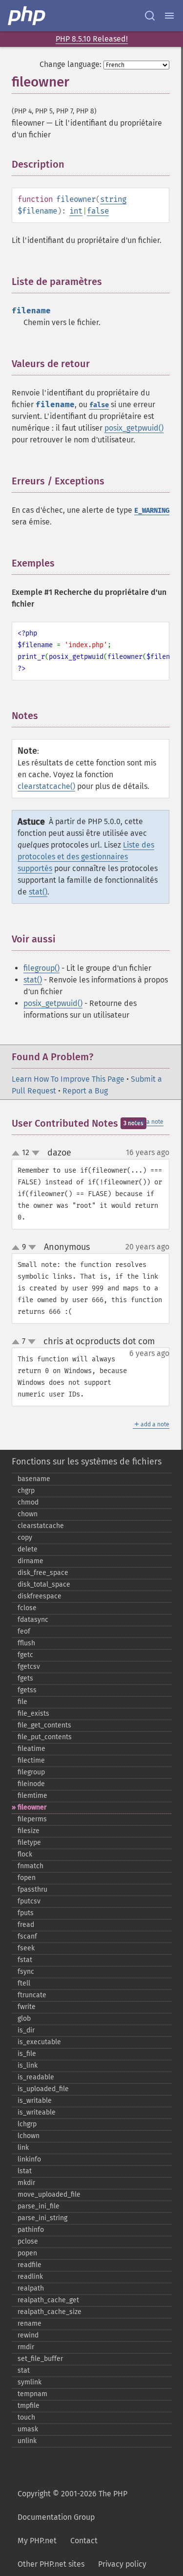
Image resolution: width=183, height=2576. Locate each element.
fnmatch (30, 1866)
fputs (26, 1913)
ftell (24, 1983)
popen (27, 2253)
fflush (26, 1643)
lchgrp (27, 2124)
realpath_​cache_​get (48, 2300)
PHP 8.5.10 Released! (92, 39)
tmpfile (29, 2406)
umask (28, 2429)
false (98, 211)
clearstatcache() (46, 786)
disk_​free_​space (43, 1573)
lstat (25, 2171)
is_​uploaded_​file (43, 2089)
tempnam (32, 2394)
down (36, 1153)
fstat (25, 1960)
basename (34, 1479)
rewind (28, 2335)
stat (24, 2370)
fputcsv (29, 1901)
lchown (29, 2136)
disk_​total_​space (44, 1584)
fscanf (27, 1936)
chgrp (26, 1491)
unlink (27, 2441)
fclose (27, 1608)
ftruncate (32, 1995)
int (76, 211)
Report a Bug (85, 1091)
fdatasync (33, 1620)
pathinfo (31, 2230)
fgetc (25, 1655)
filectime (31, 1760)
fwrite (27, 2007)
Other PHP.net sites (51, 2564)
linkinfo (29, 2159)
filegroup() (41, 968)
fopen (27, 1878)
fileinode (31, 1784)
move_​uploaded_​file (49, 2194)
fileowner (32, 1807)
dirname (30, 1561)
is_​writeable (37, 2112)
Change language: (71, 64)
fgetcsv (29, 1667)
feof (24, 1631)
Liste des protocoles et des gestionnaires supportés (86, 857)
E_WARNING (152, 511)
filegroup (31, 1772)
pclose (28, 2241)
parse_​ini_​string (42, 2218)
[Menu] (169, 16)
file (22, 1702)
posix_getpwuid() (134, 428)
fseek (26, 1948)
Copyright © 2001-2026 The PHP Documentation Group (72, 2505)
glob (24, 2019)
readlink (30, 2277)
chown (28, 1514)
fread (26, 1925)
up (18, 1154)
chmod (28, 1502)
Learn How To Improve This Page (68, 1079)
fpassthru (32, 1889)
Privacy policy (122, 2564)
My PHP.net (37, 2541)
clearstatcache (41, 1526)
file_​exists (33, 1714)
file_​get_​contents (44, 1725)
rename (30, 2324)
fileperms (32, 1819)
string (113, 199)
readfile (30, 2265)
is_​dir (26, 2030)
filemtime (32, 1796)
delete (28, 1549)
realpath (31, 2288)
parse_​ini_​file (39, 2206)
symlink (30, 2382)
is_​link (28, 2065)
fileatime (31, 1749)
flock (25, 1854)
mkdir (26, 2183)
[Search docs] (150, 16)
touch (26, 2417)
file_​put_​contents (45, 1737)
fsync (26, 1972)
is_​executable (39, 2042)
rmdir (26, 2347)
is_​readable (36, 2077)
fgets (25, 1678)
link (23, 2148)
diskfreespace (40, 1596)
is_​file (27, 2054)
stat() (38, 892)
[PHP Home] (27, 16)
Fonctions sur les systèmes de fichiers (87, 1462)
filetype (29, 1843)
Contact (84, 2541)
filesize (29, 1831)
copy (25, 1538)
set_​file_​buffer (40, 2359)
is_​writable (35, 2101)
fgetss (27, 1690)
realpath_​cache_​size (50, 2312)
